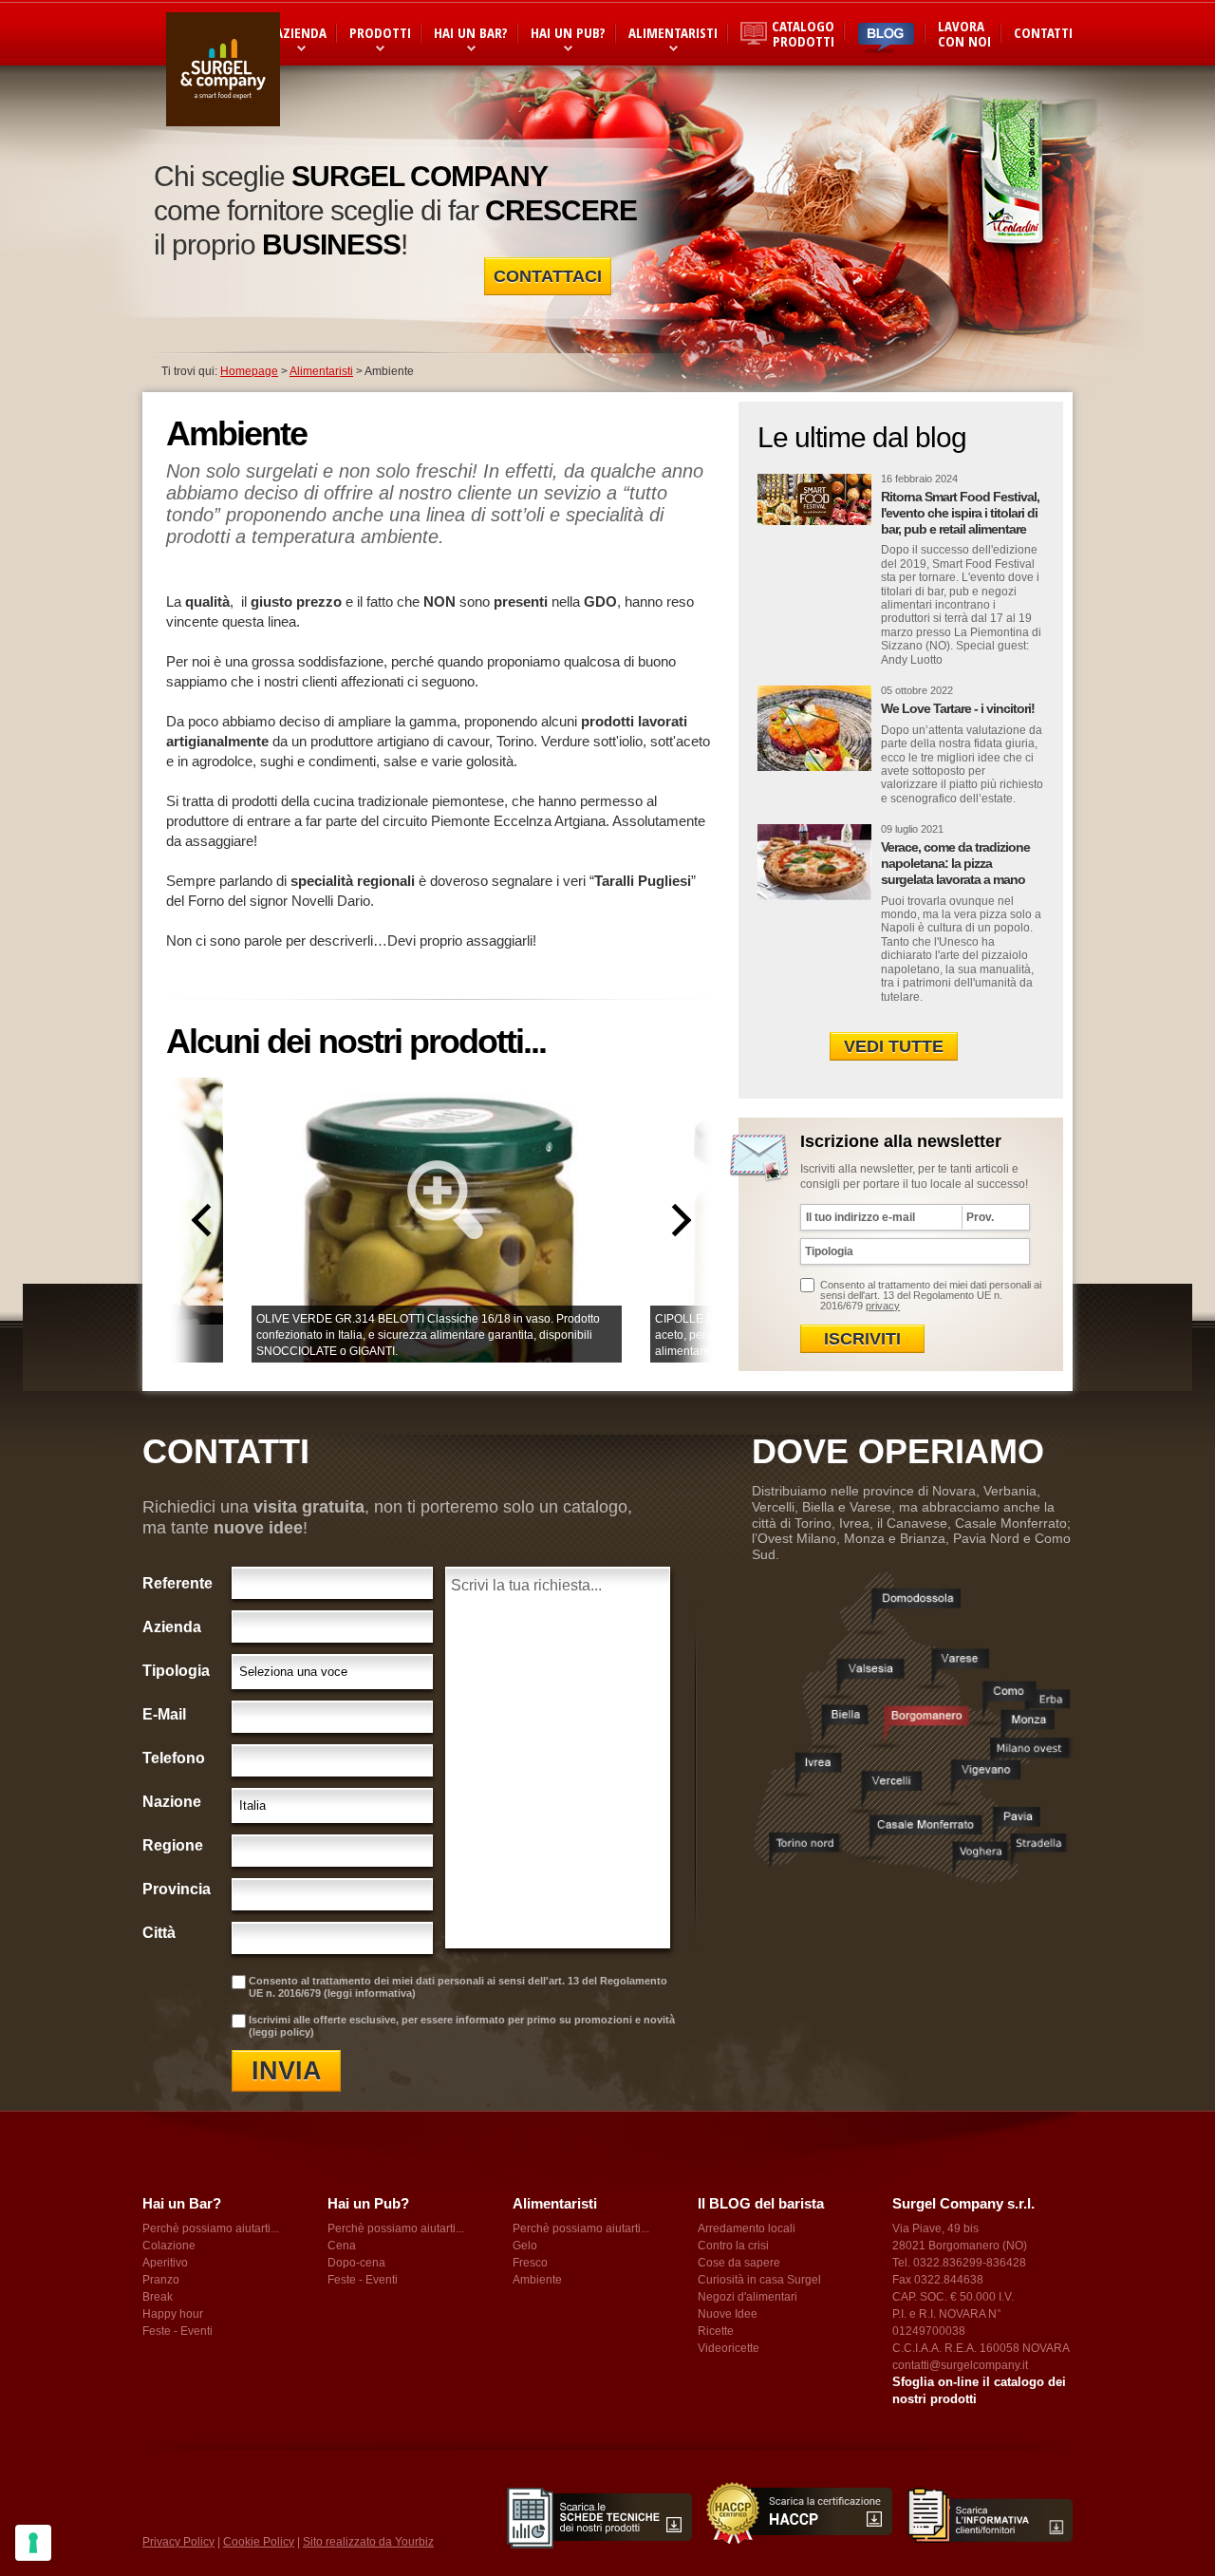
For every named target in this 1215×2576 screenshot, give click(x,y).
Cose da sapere (739, 2263)
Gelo (525, 2246)
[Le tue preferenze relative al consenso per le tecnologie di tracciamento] (33, 2543)
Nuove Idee (728, 2314)
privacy (883, 1306)
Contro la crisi (733, 2246)
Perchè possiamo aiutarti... (211, 2228)
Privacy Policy (178, 2542)
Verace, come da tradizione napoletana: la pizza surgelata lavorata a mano (955, 863)
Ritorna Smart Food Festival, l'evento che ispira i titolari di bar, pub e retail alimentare (960, 513)
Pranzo (161, 2280)
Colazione (169, 2246)
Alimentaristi (673, 32)
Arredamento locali (747, 2228)
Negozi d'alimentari (748, 2297)
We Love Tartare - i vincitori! (958, 708)
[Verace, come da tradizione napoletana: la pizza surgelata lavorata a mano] (814, 867)
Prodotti (380, 32)
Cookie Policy (259, 2542)
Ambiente (537, 2280)
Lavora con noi (964, 33)
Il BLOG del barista (761, 2203)
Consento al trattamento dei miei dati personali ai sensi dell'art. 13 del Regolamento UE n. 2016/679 (931, 1295)
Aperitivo (165, 2263)
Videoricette (729, 2348)
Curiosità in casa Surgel (759, 2280)
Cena (342, 2246)
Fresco (530, 2263)
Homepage (249, 371)
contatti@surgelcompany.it (960, 2365)
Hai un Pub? (568, 32)
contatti (1043, 32)
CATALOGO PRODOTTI (803, 33)
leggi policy (281, 2032)
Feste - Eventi (178, 2331)
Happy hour (173, 2314)
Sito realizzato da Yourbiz (368, 2542)
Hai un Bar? (471, 32)
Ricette (716, 2331)
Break (158, 2297)
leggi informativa (370, 1993)
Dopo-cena (356, 2263)
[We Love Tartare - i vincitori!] (814, 728)
